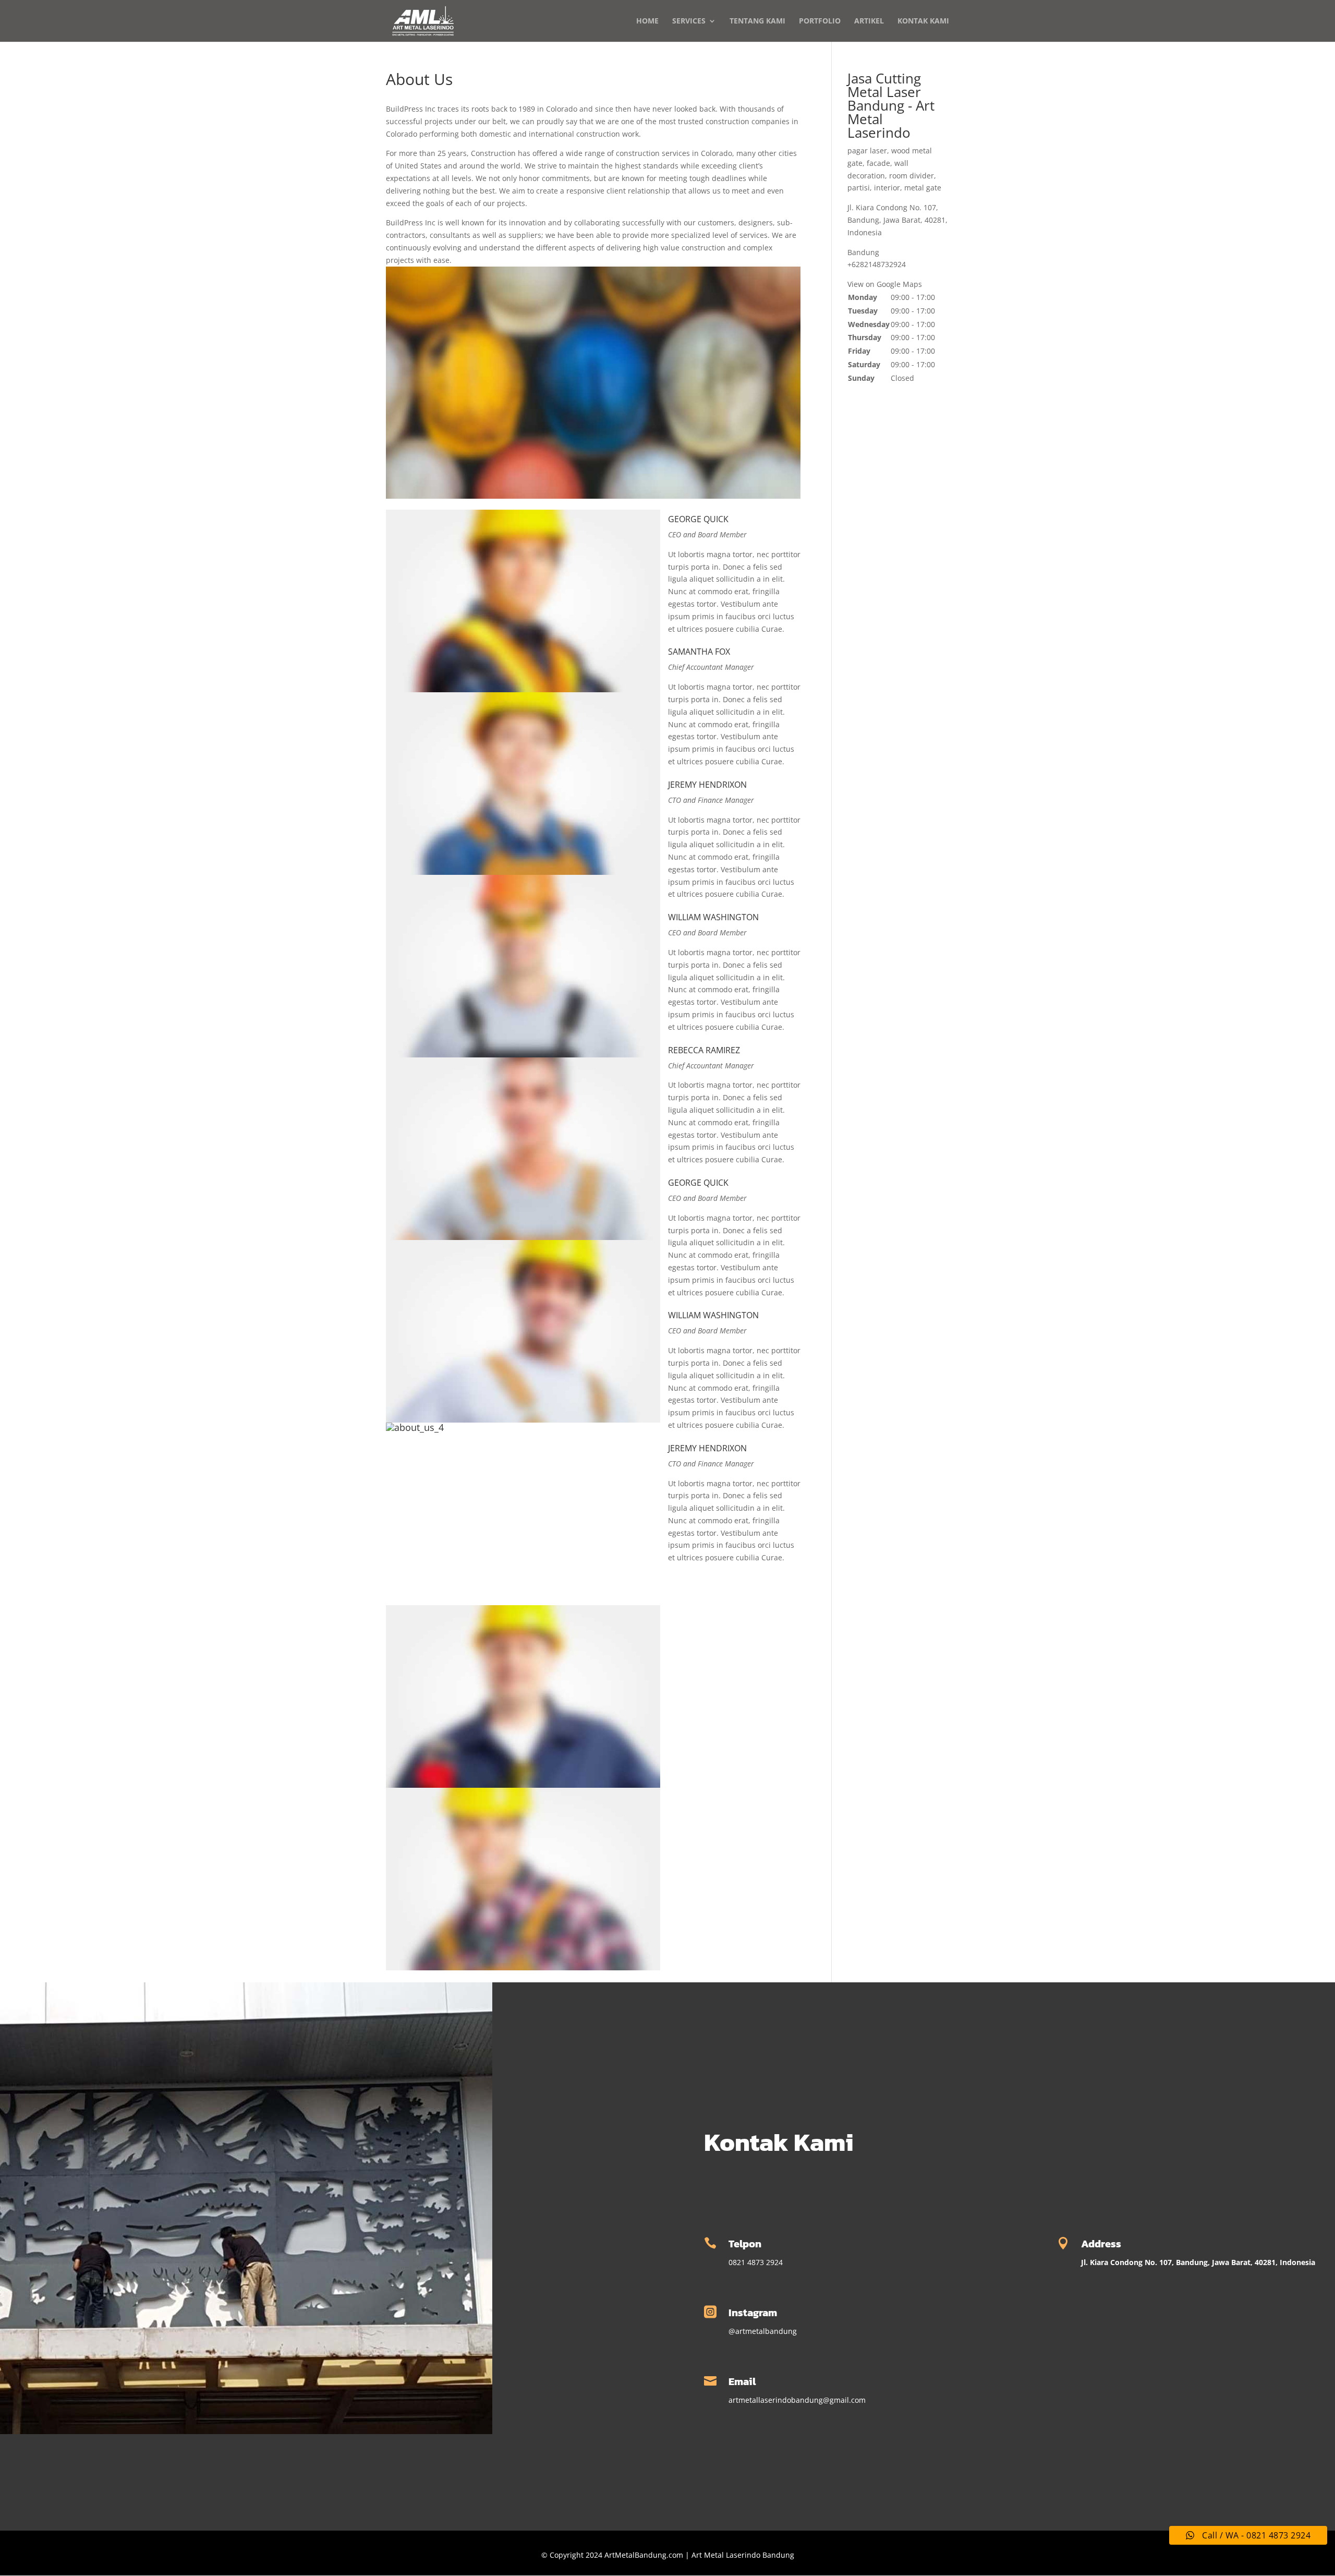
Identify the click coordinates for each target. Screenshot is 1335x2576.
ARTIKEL (869, 21)
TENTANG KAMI (757, 21)
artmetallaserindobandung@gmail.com (797, 2400)
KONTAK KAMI (923, 21)
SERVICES (689, 21)
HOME (647, 21)
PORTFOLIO (820, 21)
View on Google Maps (885, 284)
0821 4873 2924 (756, 2262)
